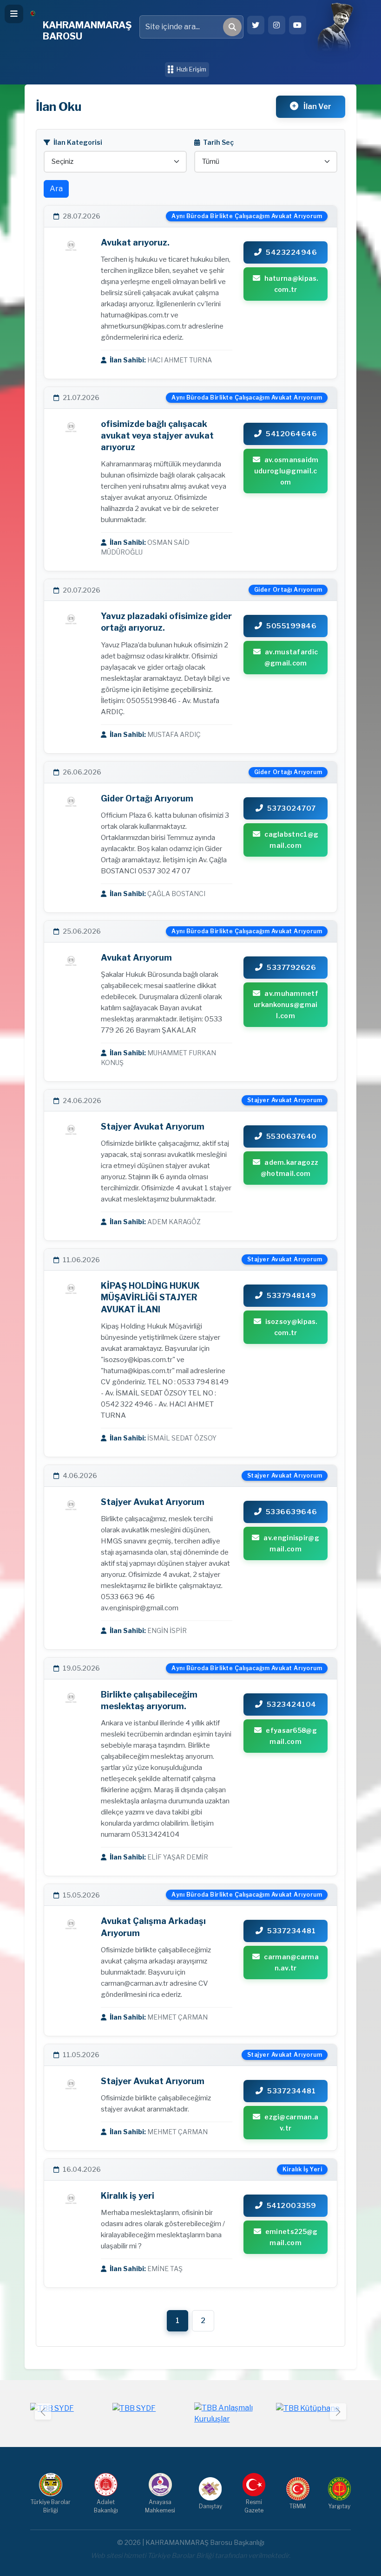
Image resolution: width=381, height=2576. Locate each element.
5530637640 (292, 1136)
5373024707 (292, 808)
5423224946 (291, 252)
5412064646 (291, 434)
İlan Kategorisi (77, 142)
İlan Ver (317, 107)
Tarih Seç (218, 142)
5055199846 (291, 626)
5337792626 (291, 968)
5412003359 (292, 2206)
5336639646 (292, 1512)
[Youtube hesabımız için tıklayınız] (298, 25)
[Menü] (14, 14)
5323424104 (292, 1704)
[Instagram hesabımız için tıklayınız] (277, 25)
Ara (56, 189)
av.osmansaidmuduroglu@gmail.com (286, 471)
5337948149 (291, 1296)
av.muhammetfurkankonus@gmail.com (286, 1004)
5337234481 (291, 1931)
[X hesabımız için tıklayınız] (256, 25)
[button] (338, 2411)
